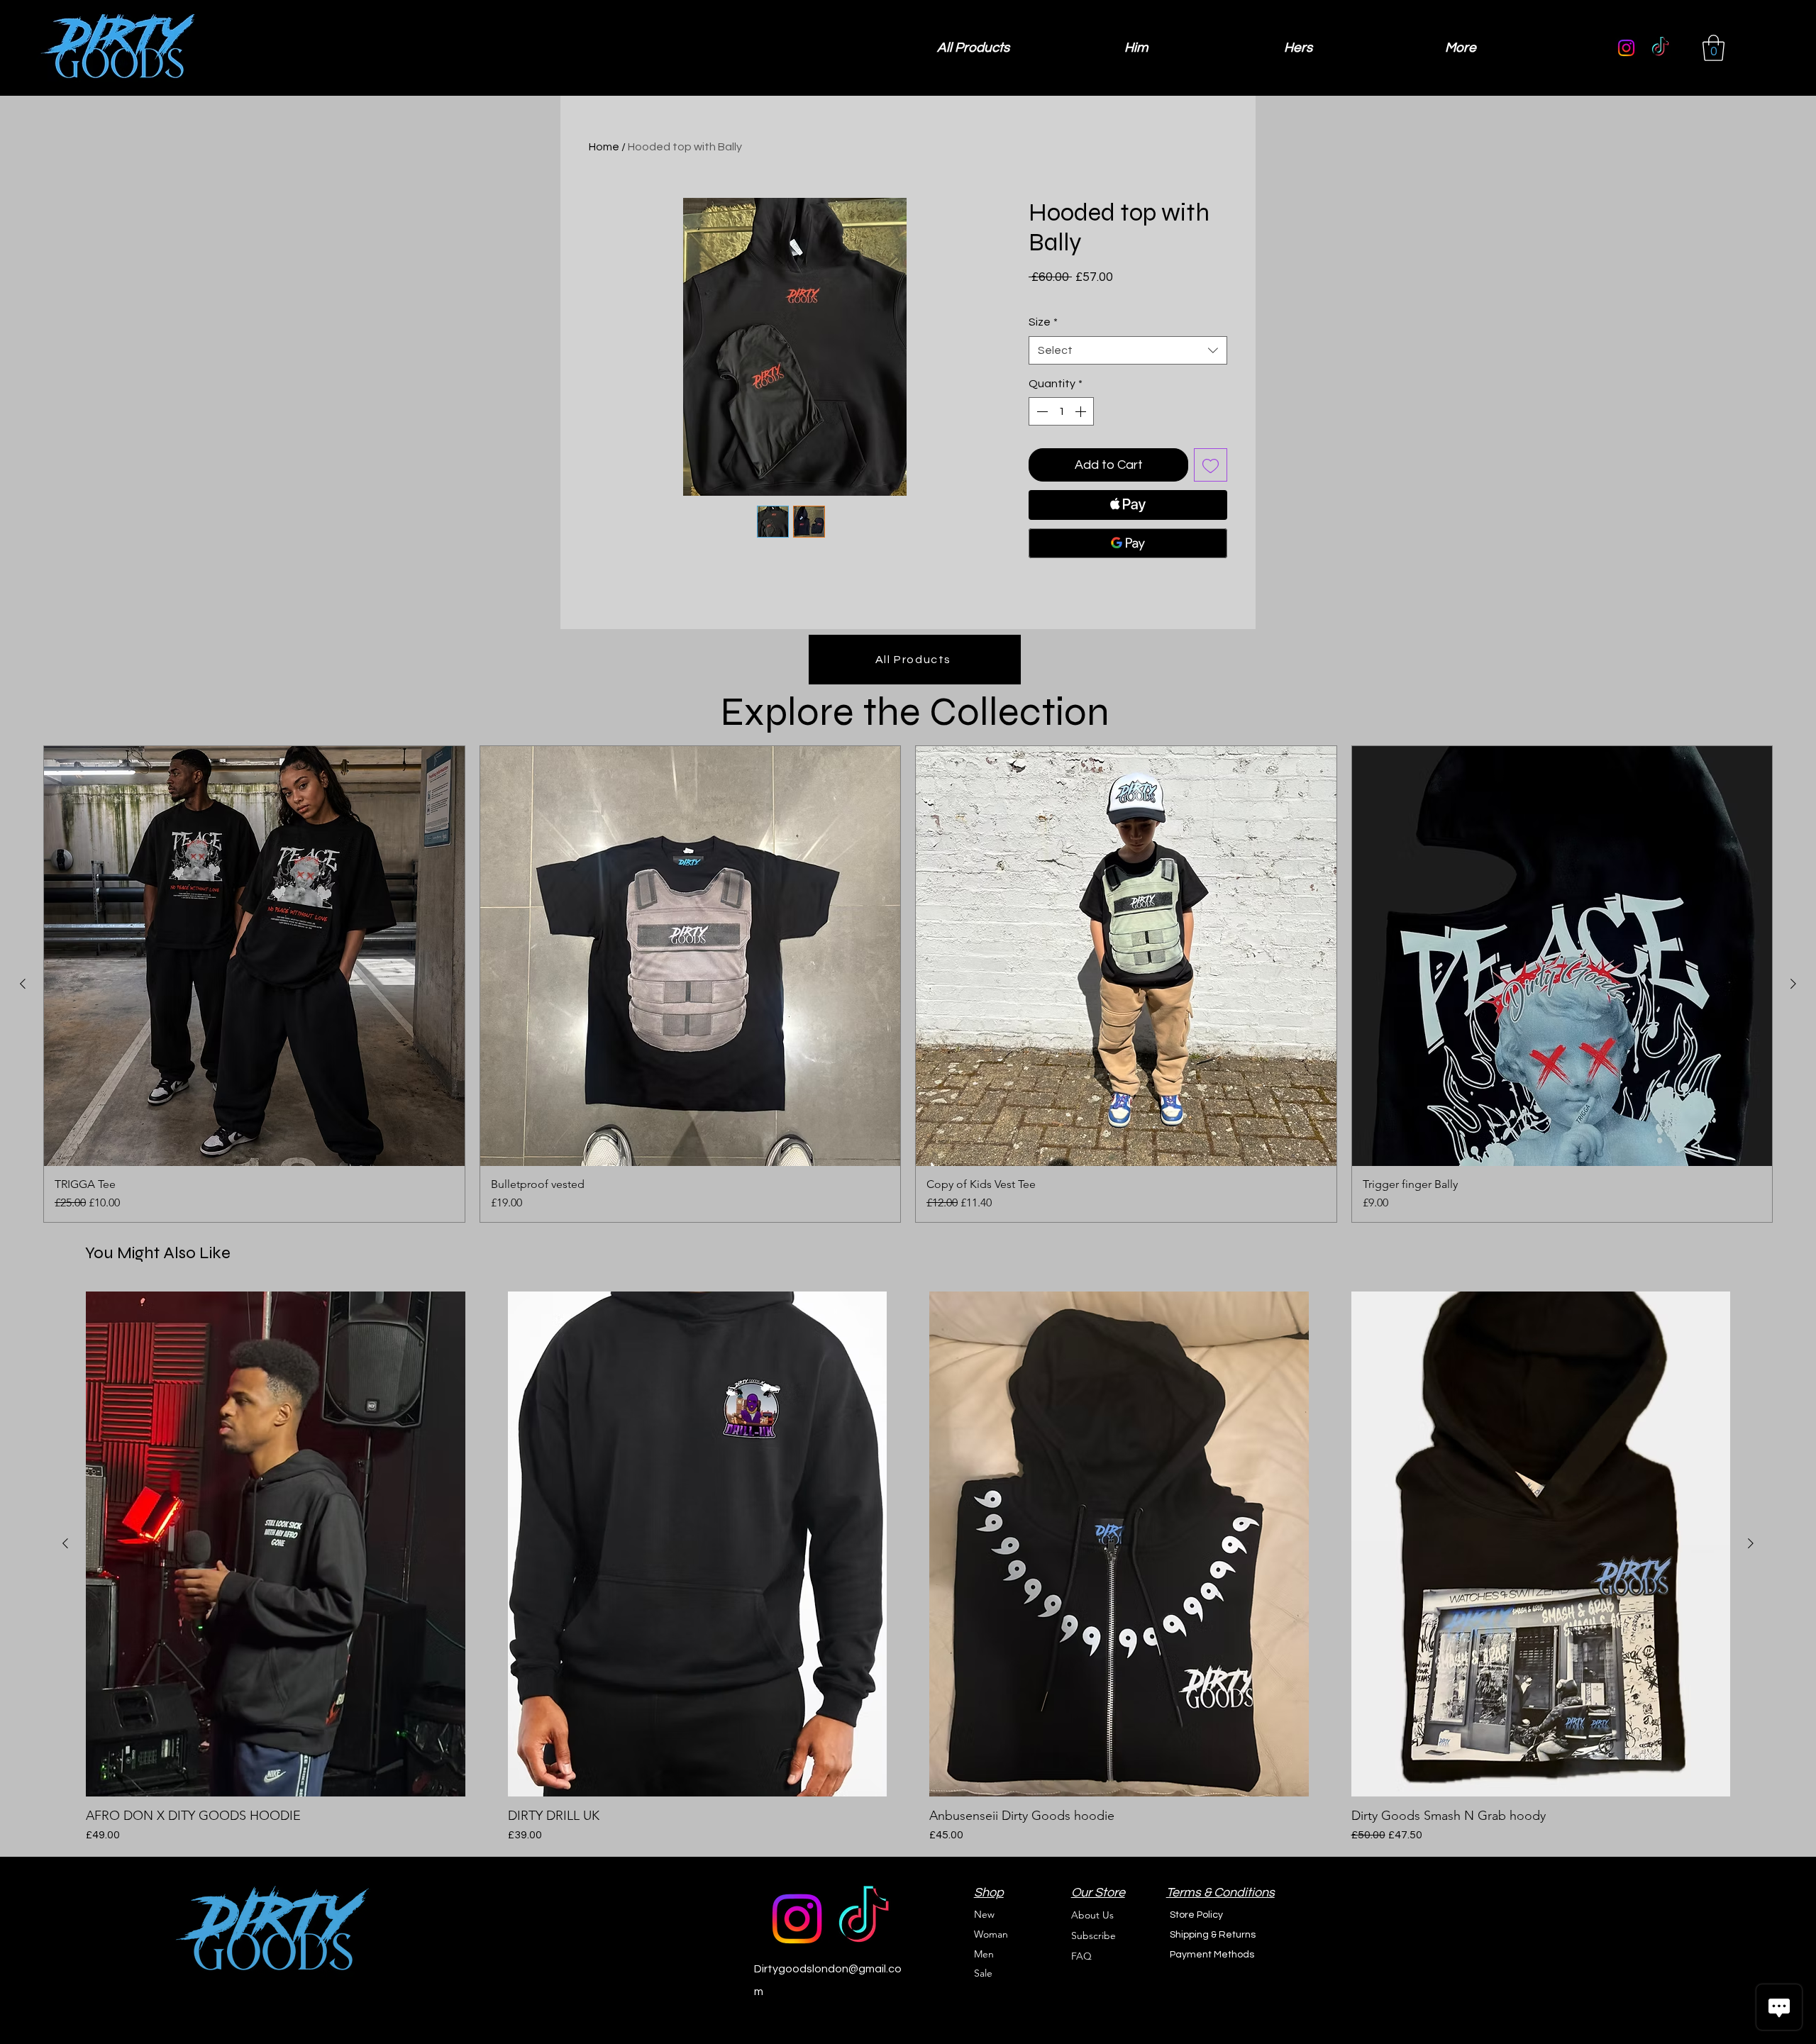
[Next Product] (1793, 984)
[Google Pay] (1128, 543)
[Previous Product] (23, 984)
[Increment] (1082, 411)
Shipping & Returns (1213, 1935)
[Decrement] (1041, 411)
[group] (908, 984)
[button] (1713, 48)
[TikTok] (1660, 48)
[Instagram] (1626, 48)
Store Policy (1196, 1915)
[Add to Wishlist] (1211, 465)
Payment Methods (1213, 1955)
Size (1043, 322)
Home (604, 147)
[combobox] (1128, 350)
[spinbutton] (1061, 411)
